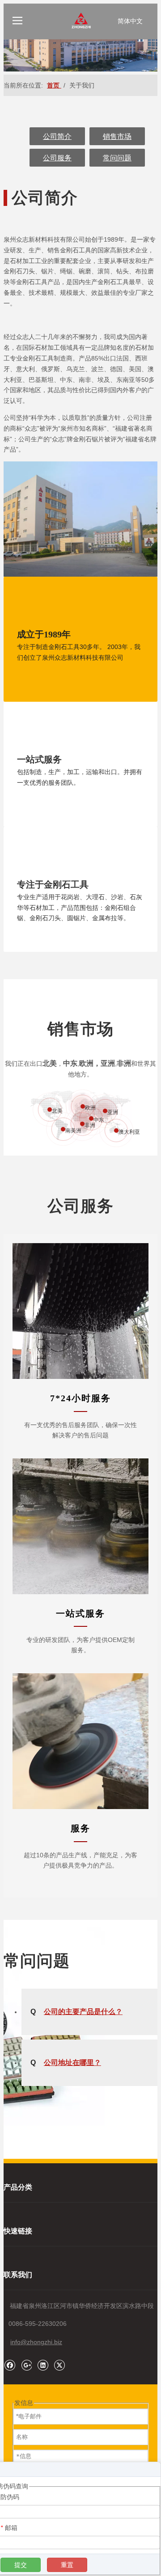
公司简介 (57, 136)
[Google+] (26, 2365)
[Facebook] (10, 2365)
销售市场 (117, 136)
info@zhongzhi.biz (36, 2342)
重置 (67, 2565)
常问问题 (117, 158)
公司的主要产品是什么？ (76, 2012)
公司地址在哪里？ (66, 2063)
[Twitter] (59, 2365)
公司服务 (57, 158)
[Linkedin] (43, 2365)
